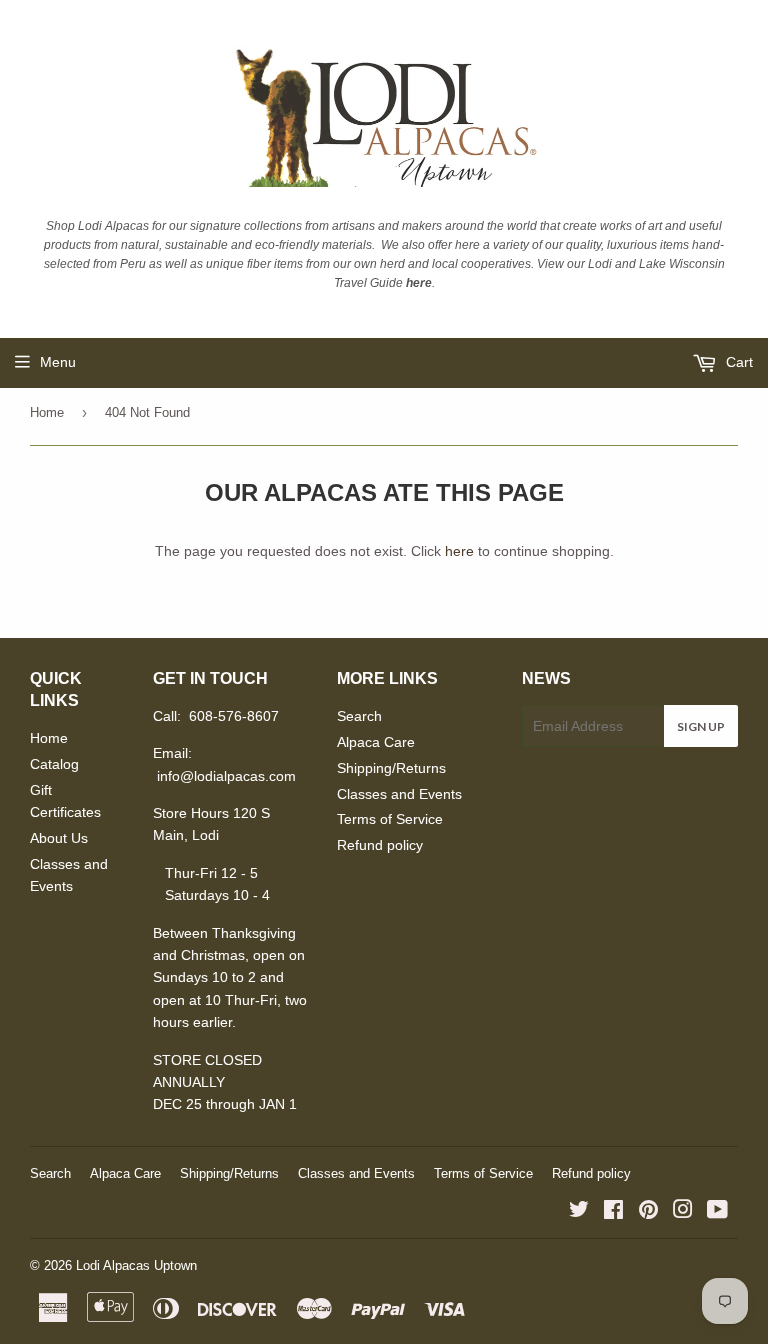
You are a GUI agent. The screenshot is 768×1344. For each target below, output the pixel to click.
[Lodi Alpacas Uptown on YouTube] (717, 1212)
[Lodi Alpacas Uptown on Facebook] (613, 1212)
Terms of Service (390, 819)
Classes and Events (399, 794)
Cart (737, 362)
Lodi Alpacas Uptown (136, 1265)
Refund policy (380, 845)
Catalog (54, 764)
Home (47, 412)
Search (359, 716)
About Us (59, 838)
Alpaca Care (376, 742)
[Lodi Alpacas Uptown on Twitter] (579, 1212)
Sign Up (701, 726)
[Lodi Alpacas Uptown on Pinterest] (648, 1212)
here (459, 551)
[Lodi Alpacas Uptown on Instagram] (683, 1212)
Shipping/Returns (391, 768)
